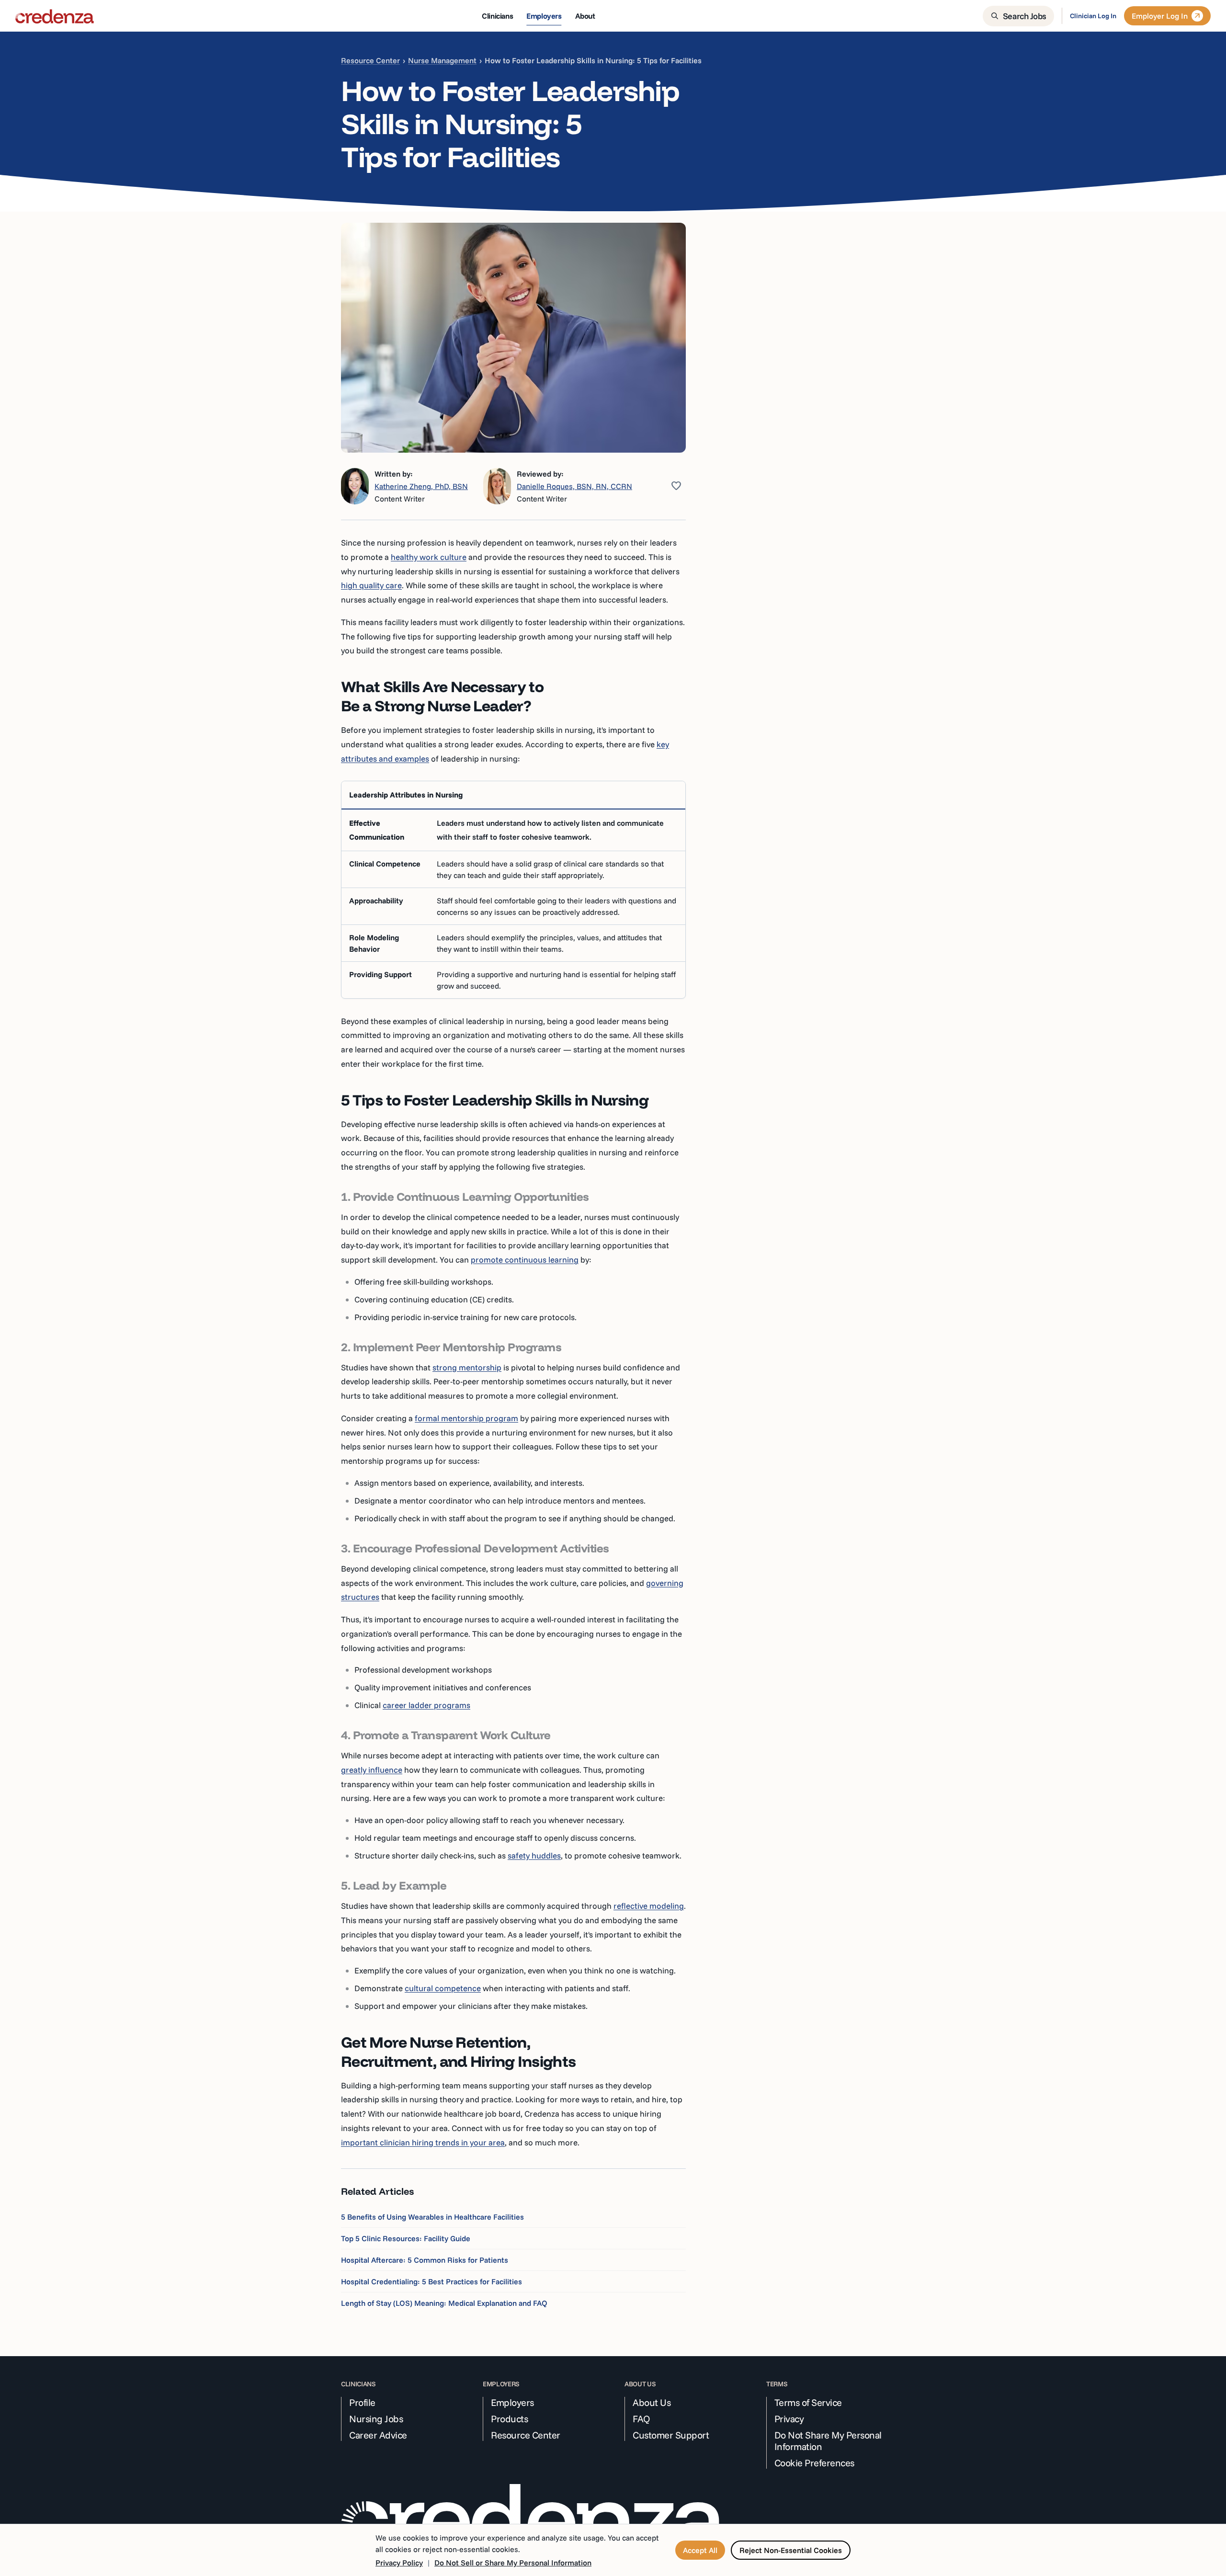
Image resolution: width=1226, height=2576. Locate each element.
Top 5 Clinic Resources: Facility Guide (406, 2238)
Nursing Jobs (376, 2419)
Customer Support (671, 2435)
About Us (652, 2403)
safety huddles (534, 1855)
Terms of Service (808, 2403)
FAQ (641, 2419)
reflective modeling (649, 1906)
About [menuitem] (585, 16)
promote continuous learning (525, 1260)
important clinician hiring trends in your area (423, 2142)
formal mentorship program (466, 1418)
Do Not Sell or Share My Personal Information (513, 2563)
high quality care (371, 585)
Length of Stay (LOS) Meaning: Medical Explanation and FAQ (444, 2303)
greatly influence (372, 1770)
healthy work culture (429, 557)
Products (509, 2419)
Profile (362, 2403)
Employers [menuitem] (544, 16)
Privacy (789, 2419)
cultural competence (443, 1988)
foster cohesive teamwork (544, 837)
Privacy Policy (399, 2563)
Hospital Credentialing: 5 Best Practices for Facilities (431, 2281)
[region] (513, 889)
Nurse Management (442, 60)
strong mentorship (467, 1367)
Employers (512, 2403)
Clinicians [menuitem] (497, 16)
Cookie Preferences (814, 2463)
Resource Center (370, 60)
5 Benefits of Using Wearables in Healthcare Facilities (432, 2217)
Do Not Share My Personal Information (828, 2441)
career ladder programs (426, 1705)
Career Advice (378, 2435)
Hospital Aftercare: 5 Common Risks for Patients (425, 2260)
